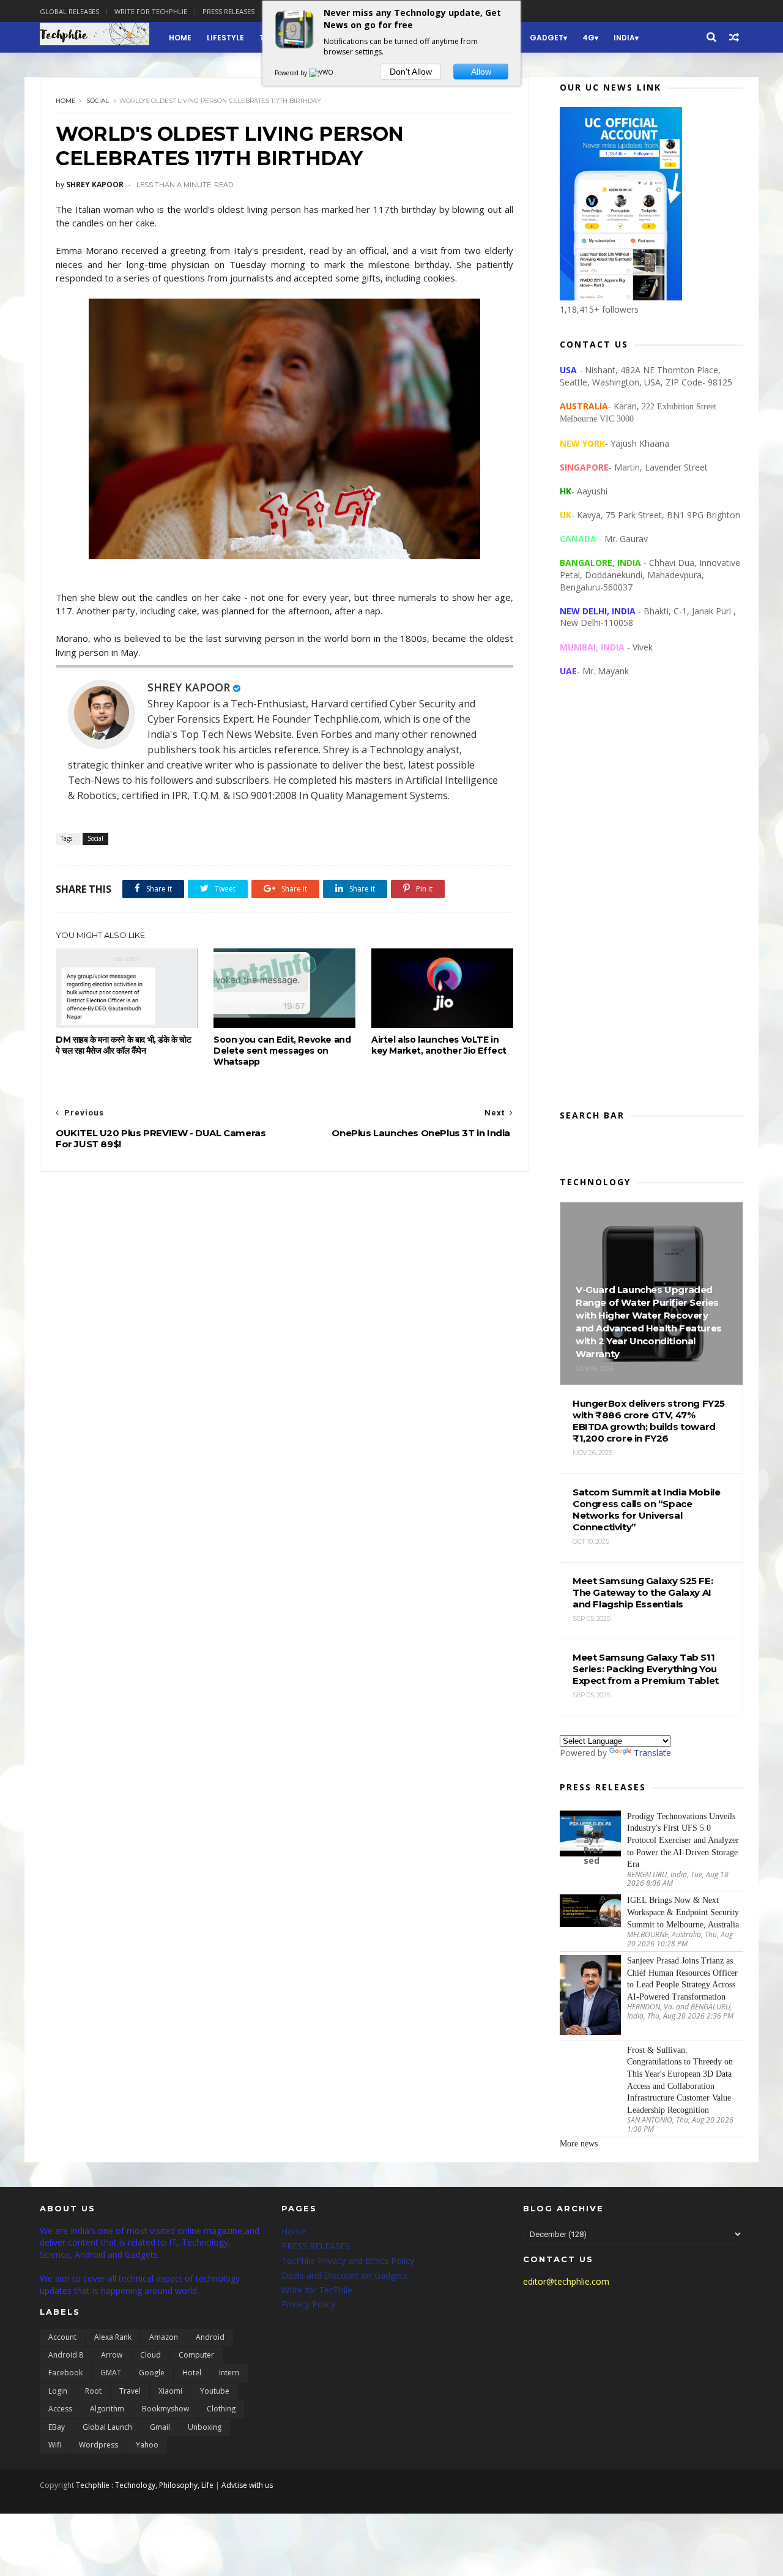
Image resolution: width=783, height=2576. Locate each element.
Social (98, 101)
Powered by (292, 73)
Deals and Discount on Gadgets (344, 2275)
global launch (107, 2427)
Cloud (150, 2355)
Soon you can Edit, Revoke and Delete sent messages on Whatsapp (282, 1051)
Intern (229, 2373)
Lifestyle (225, 38)
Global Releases (69, 11)
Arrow (112, 2355)
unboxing (205, 2427)
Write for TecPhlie (317, 2290)
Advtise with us (247, 2485)
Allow (481, 72)
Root (93, 2391)
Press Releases (228, 11)
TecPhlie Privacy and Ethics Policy (348, 2261)
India (624, 38)
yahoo (147, 2445)
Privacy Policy (308, 2304)
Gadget (547, 38)
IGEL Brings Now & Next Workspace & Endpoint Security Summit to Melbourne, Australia (683, 1912)
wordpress (98, 2445)
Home (180, 38)
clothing (221, 2409)
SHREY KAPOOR (189, 687)
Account (62, 2337)
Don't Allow (411, 72)
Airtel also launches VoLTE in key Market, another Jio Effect (439, 1045)
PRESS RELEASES (316, 2246)
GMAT (111, 2373)
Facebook (65, 2373)
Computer (196, 2355)
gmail (160, 2427)
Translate (652, 1753)
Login (58, 2391)
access (60, 2409)
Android (210, 2337)
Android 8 (66, 2355)
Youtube (215, 2391)
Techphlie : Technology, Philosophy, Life (145, 2485)
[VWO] (322, 73)
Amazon (164, 2337)
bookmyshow (165, 2409)
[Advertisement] (651, 903)
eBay (57, 2427)
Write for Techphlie (151, 11)
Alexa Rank (113, 2337)
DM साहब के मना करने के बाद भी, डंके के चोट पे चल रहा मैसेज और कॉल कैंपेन (124, 1045)
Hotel (192, 2373)
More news (579, 2144)
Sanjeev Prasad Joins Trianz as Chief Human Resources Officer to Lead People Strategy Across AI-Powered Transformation (682, 1979)
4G (588, 38)
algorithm (107, 2409)
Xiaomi (170, 2391)
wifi (55, 2445)
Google (152, 2373)
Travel (130, 2391)
